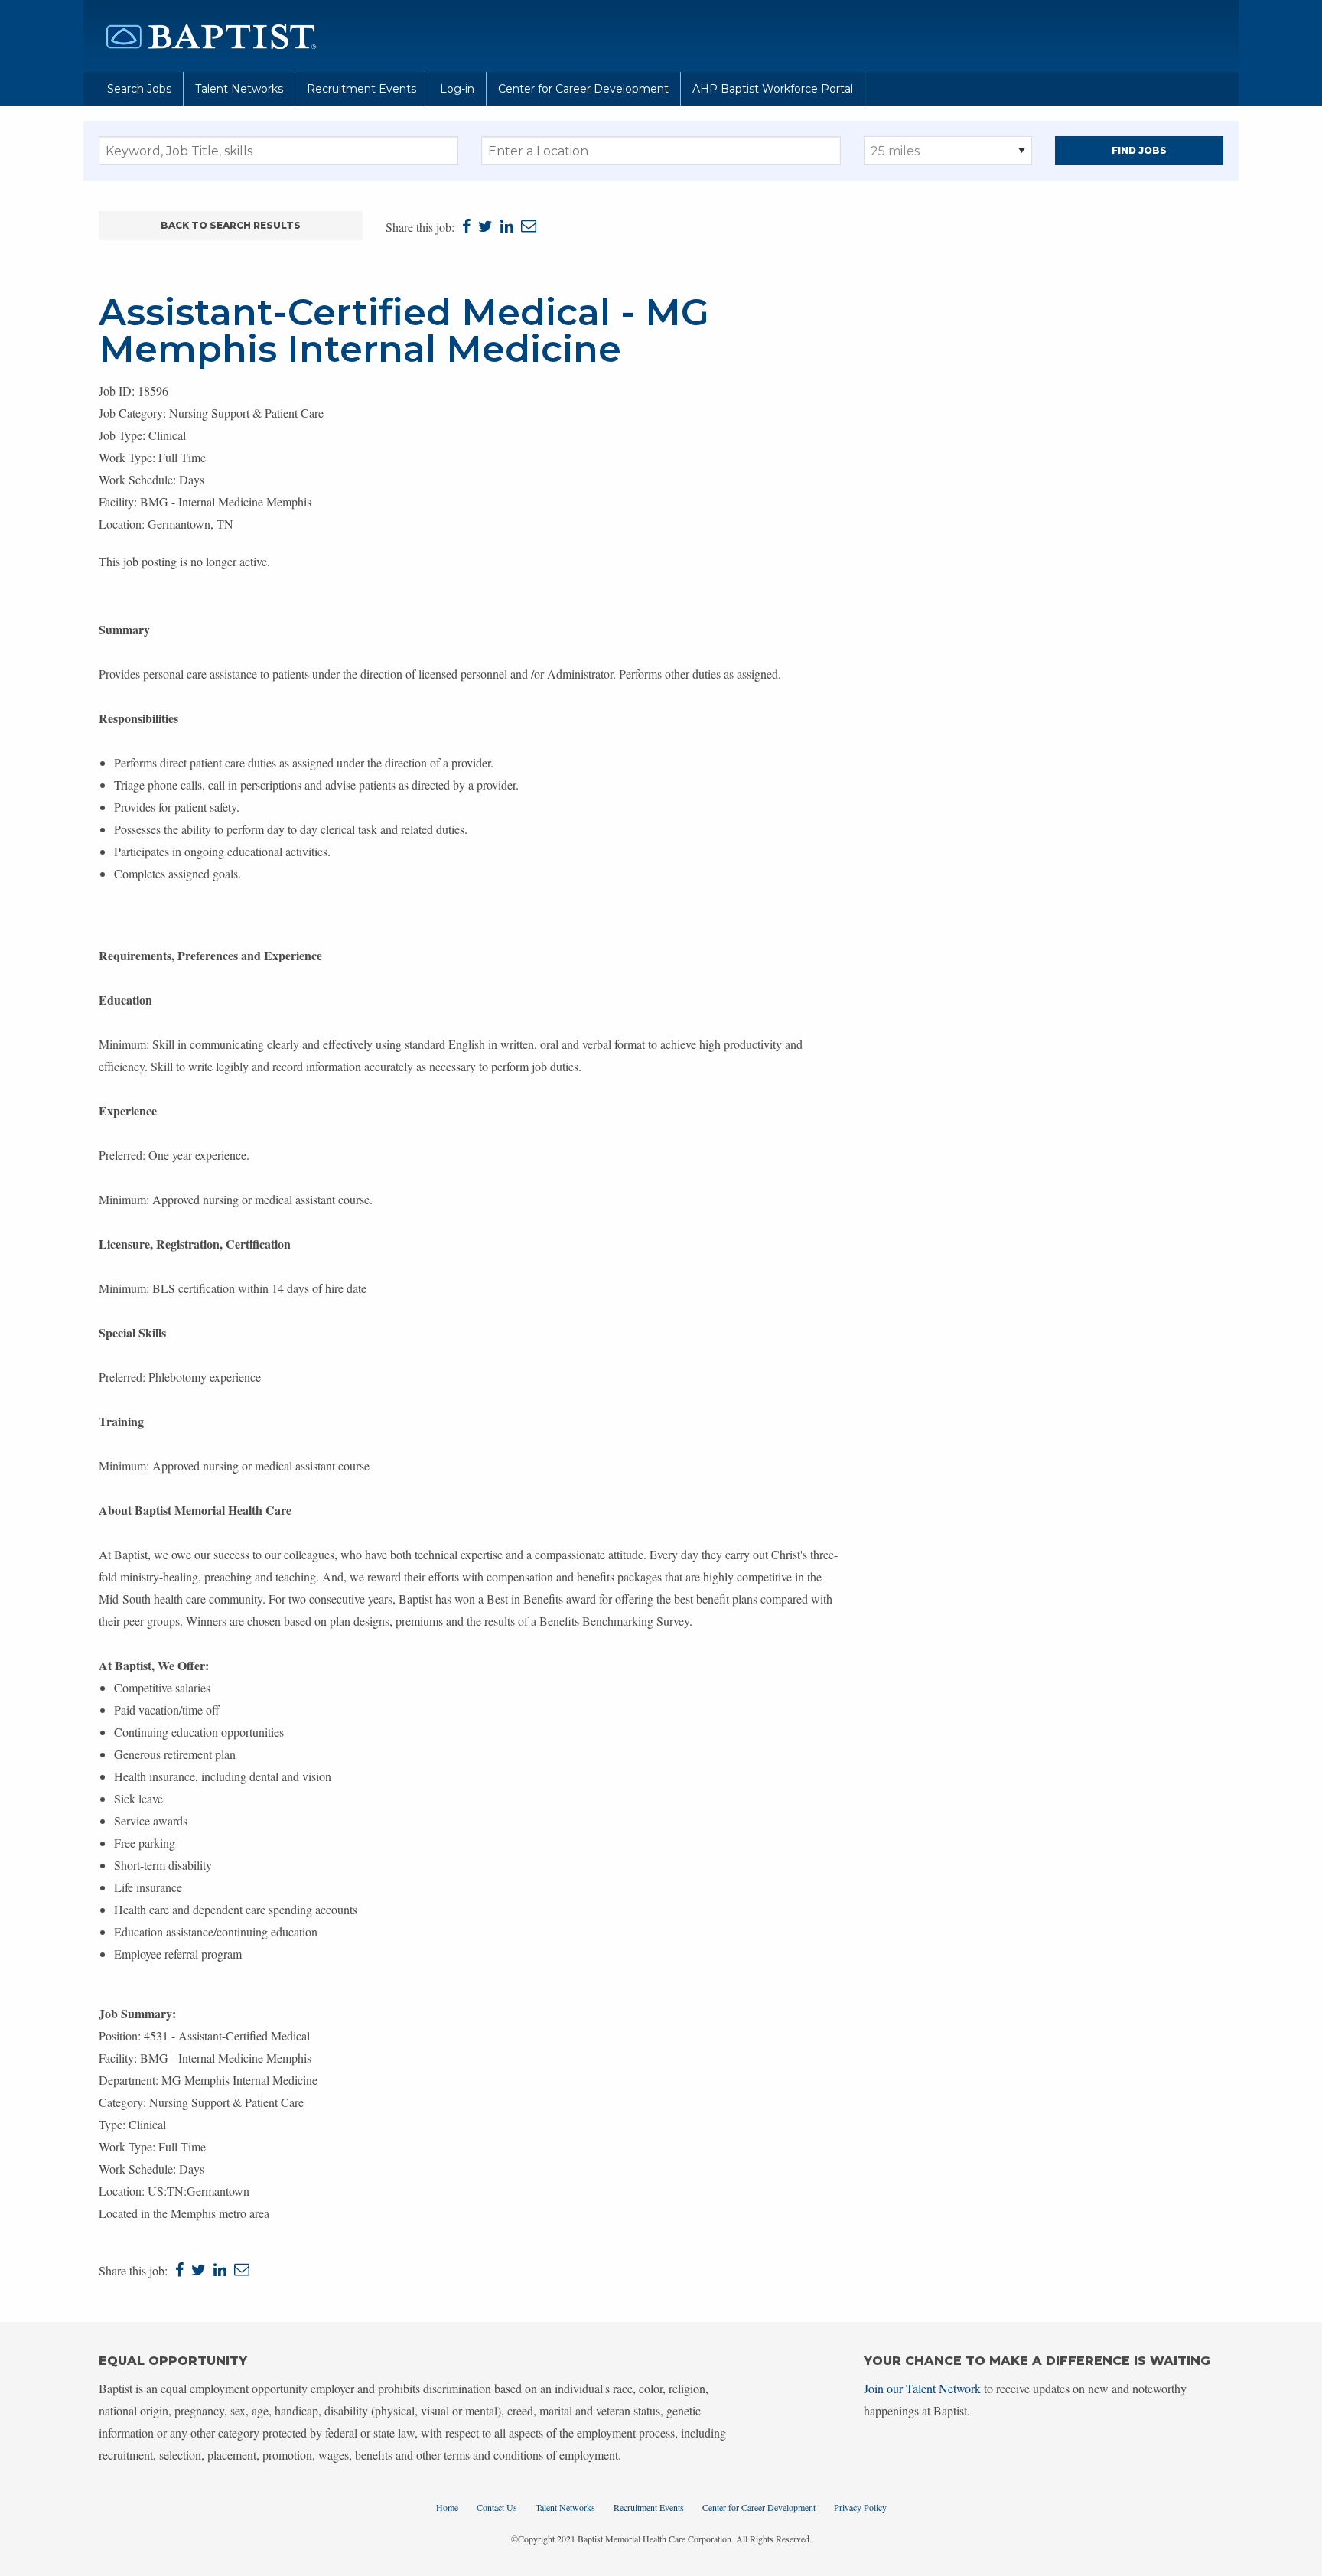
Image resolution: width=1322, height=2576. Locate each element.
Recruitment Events (361, 89)
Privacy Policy (860, 2507)
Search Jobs (139, 89)
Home (447, 2507)
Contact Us (497, 2507)
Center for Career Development (583, 89)
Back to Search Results (231, 225)
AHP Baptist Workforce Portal (773, 89)
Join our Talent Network (922, 2388)
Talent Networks (239, 89)
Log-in (457, 89)
